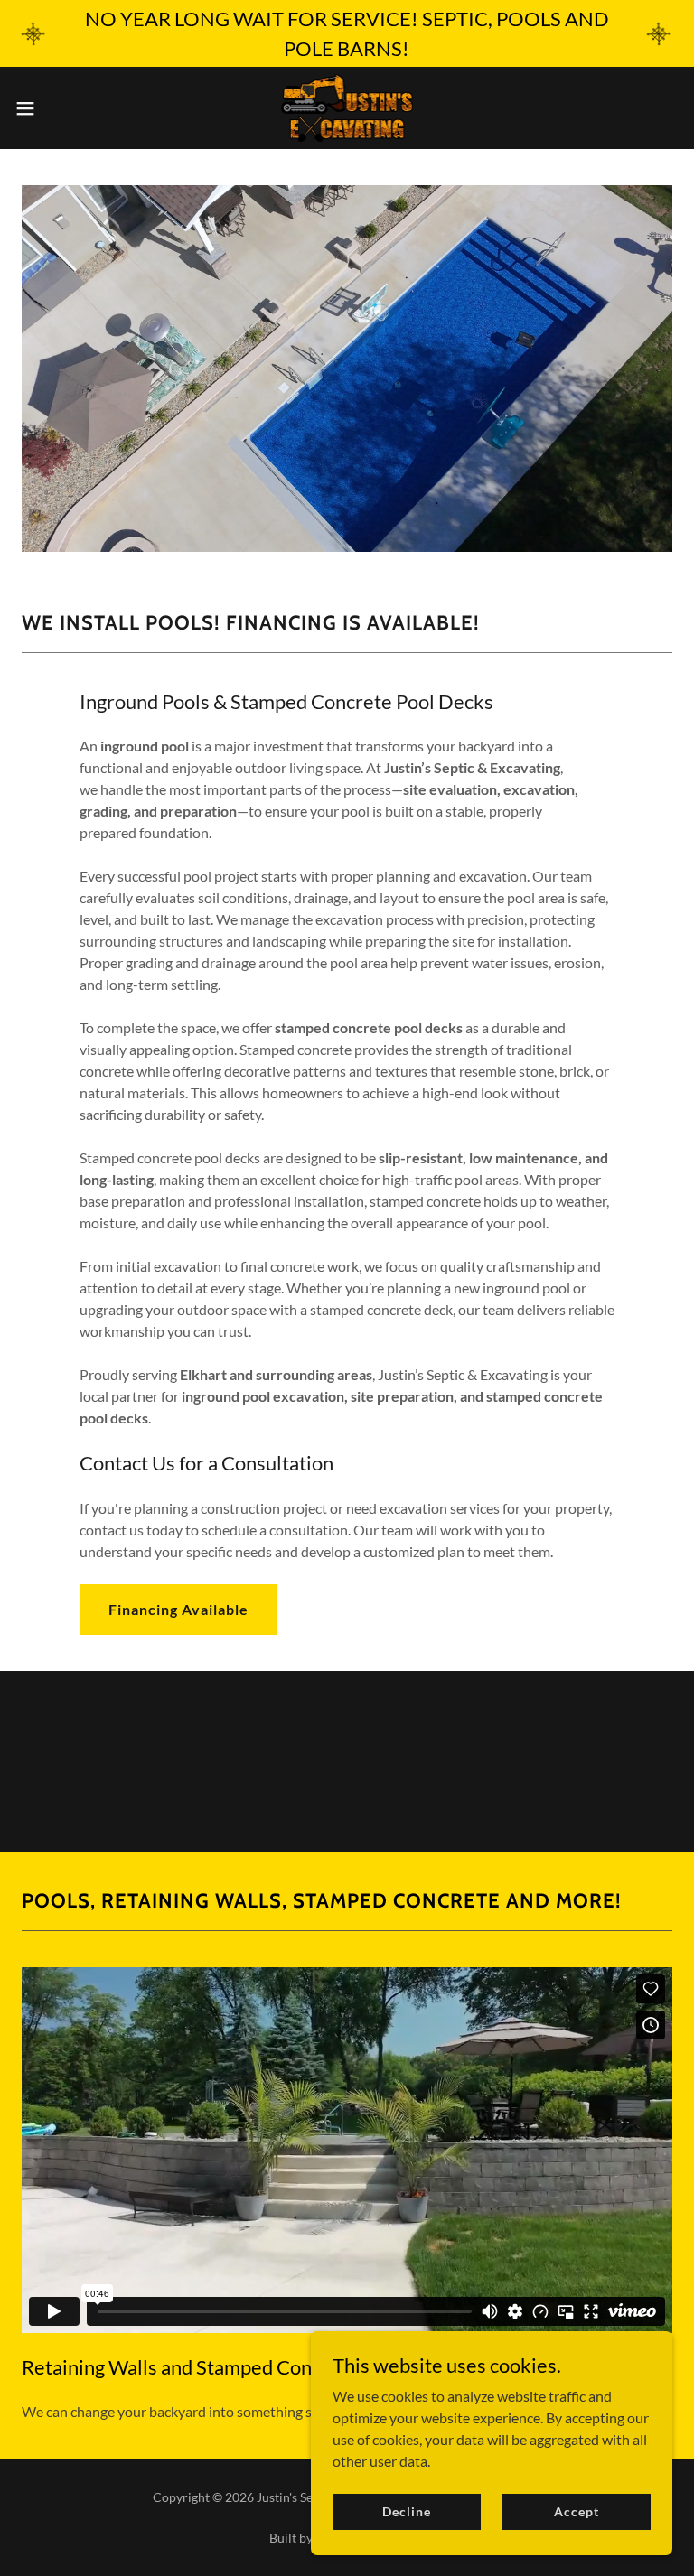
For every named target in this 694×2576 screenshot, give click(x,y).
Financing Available (178, 1609)
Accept (576, 2511)
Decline (406, 2511)
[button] (58, 108)
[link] (347, 108)
